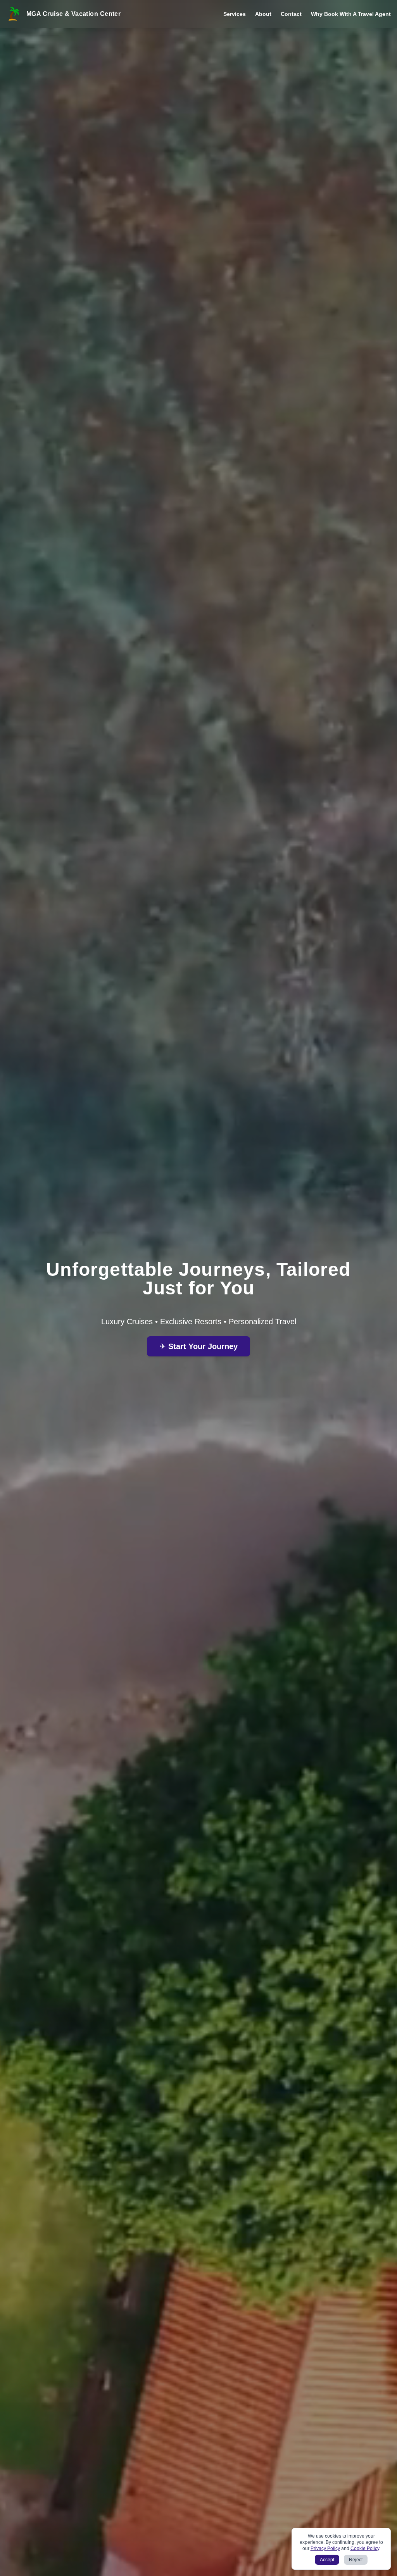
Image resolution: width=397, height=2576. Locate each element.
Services (235, 14)
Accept (327, 2560)
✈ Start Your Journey (198, 1346)
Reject (356, 2560)
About (263, 14)
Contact (291, 14)
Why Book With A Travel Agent (351, 14)
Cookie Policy (365, 2548)
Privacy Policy (325, 2548)
